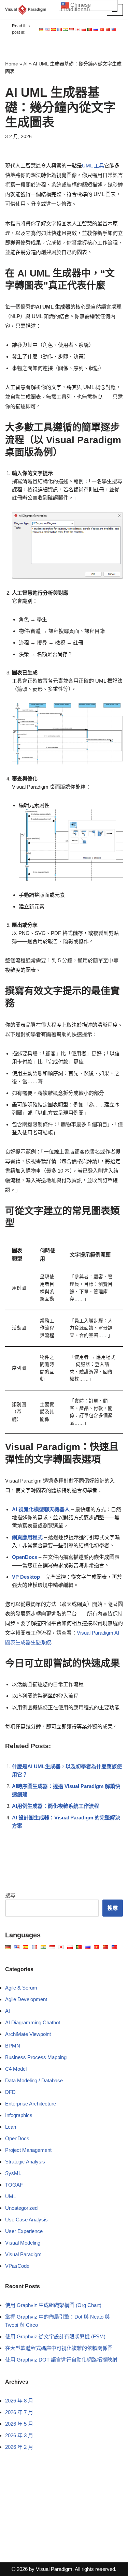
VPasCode (17, 2266)
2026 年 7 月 (19, 2412)
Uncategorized (21, 2208)
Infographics (19, 2115)
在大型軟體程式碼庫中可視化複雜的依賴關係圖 (59, 2348)
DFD (10, 2092)
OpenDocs (17, 2138)
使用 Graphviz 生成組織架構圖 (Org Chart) (53, 2305)
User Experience (24, 2231)
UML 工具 (93, 166)
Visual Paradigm (23, 2254)
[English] (41, 29)
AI (25, 64)
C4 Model (16, 2069)
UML (11, 2196)
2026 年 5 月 (19, 2424)
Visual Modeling (23, 2243)
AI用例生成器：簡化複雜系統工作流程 (55, 1806)
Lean (11, 2127)
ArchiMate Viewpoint (28, 2034)
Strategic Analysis (25, 2162)
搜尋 (10, 1895)
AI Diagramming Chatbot (33, 2022)
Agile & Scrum (21, 1988)
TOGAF (14, 2185)
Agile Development (26, 1999)
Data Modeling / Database (34, 2080)
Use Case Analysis (26, 2220)
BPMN (13, 2046)
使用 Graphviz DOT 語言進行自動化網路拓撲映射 (61, 2360)
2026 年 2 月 (19, 2447)
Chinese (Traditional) (76, 6)
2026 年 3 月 (19, 2435)
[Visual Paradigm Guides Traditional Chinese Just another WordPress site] (26, 10)
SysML (13, 2173)
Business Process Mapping (36, 2057)
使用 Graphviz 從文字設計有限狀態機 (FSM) (55, 2336)
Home (12, 64)
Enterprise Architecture (31, 2104)
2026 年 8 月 (19, 2401)
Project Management (28, 2150)
